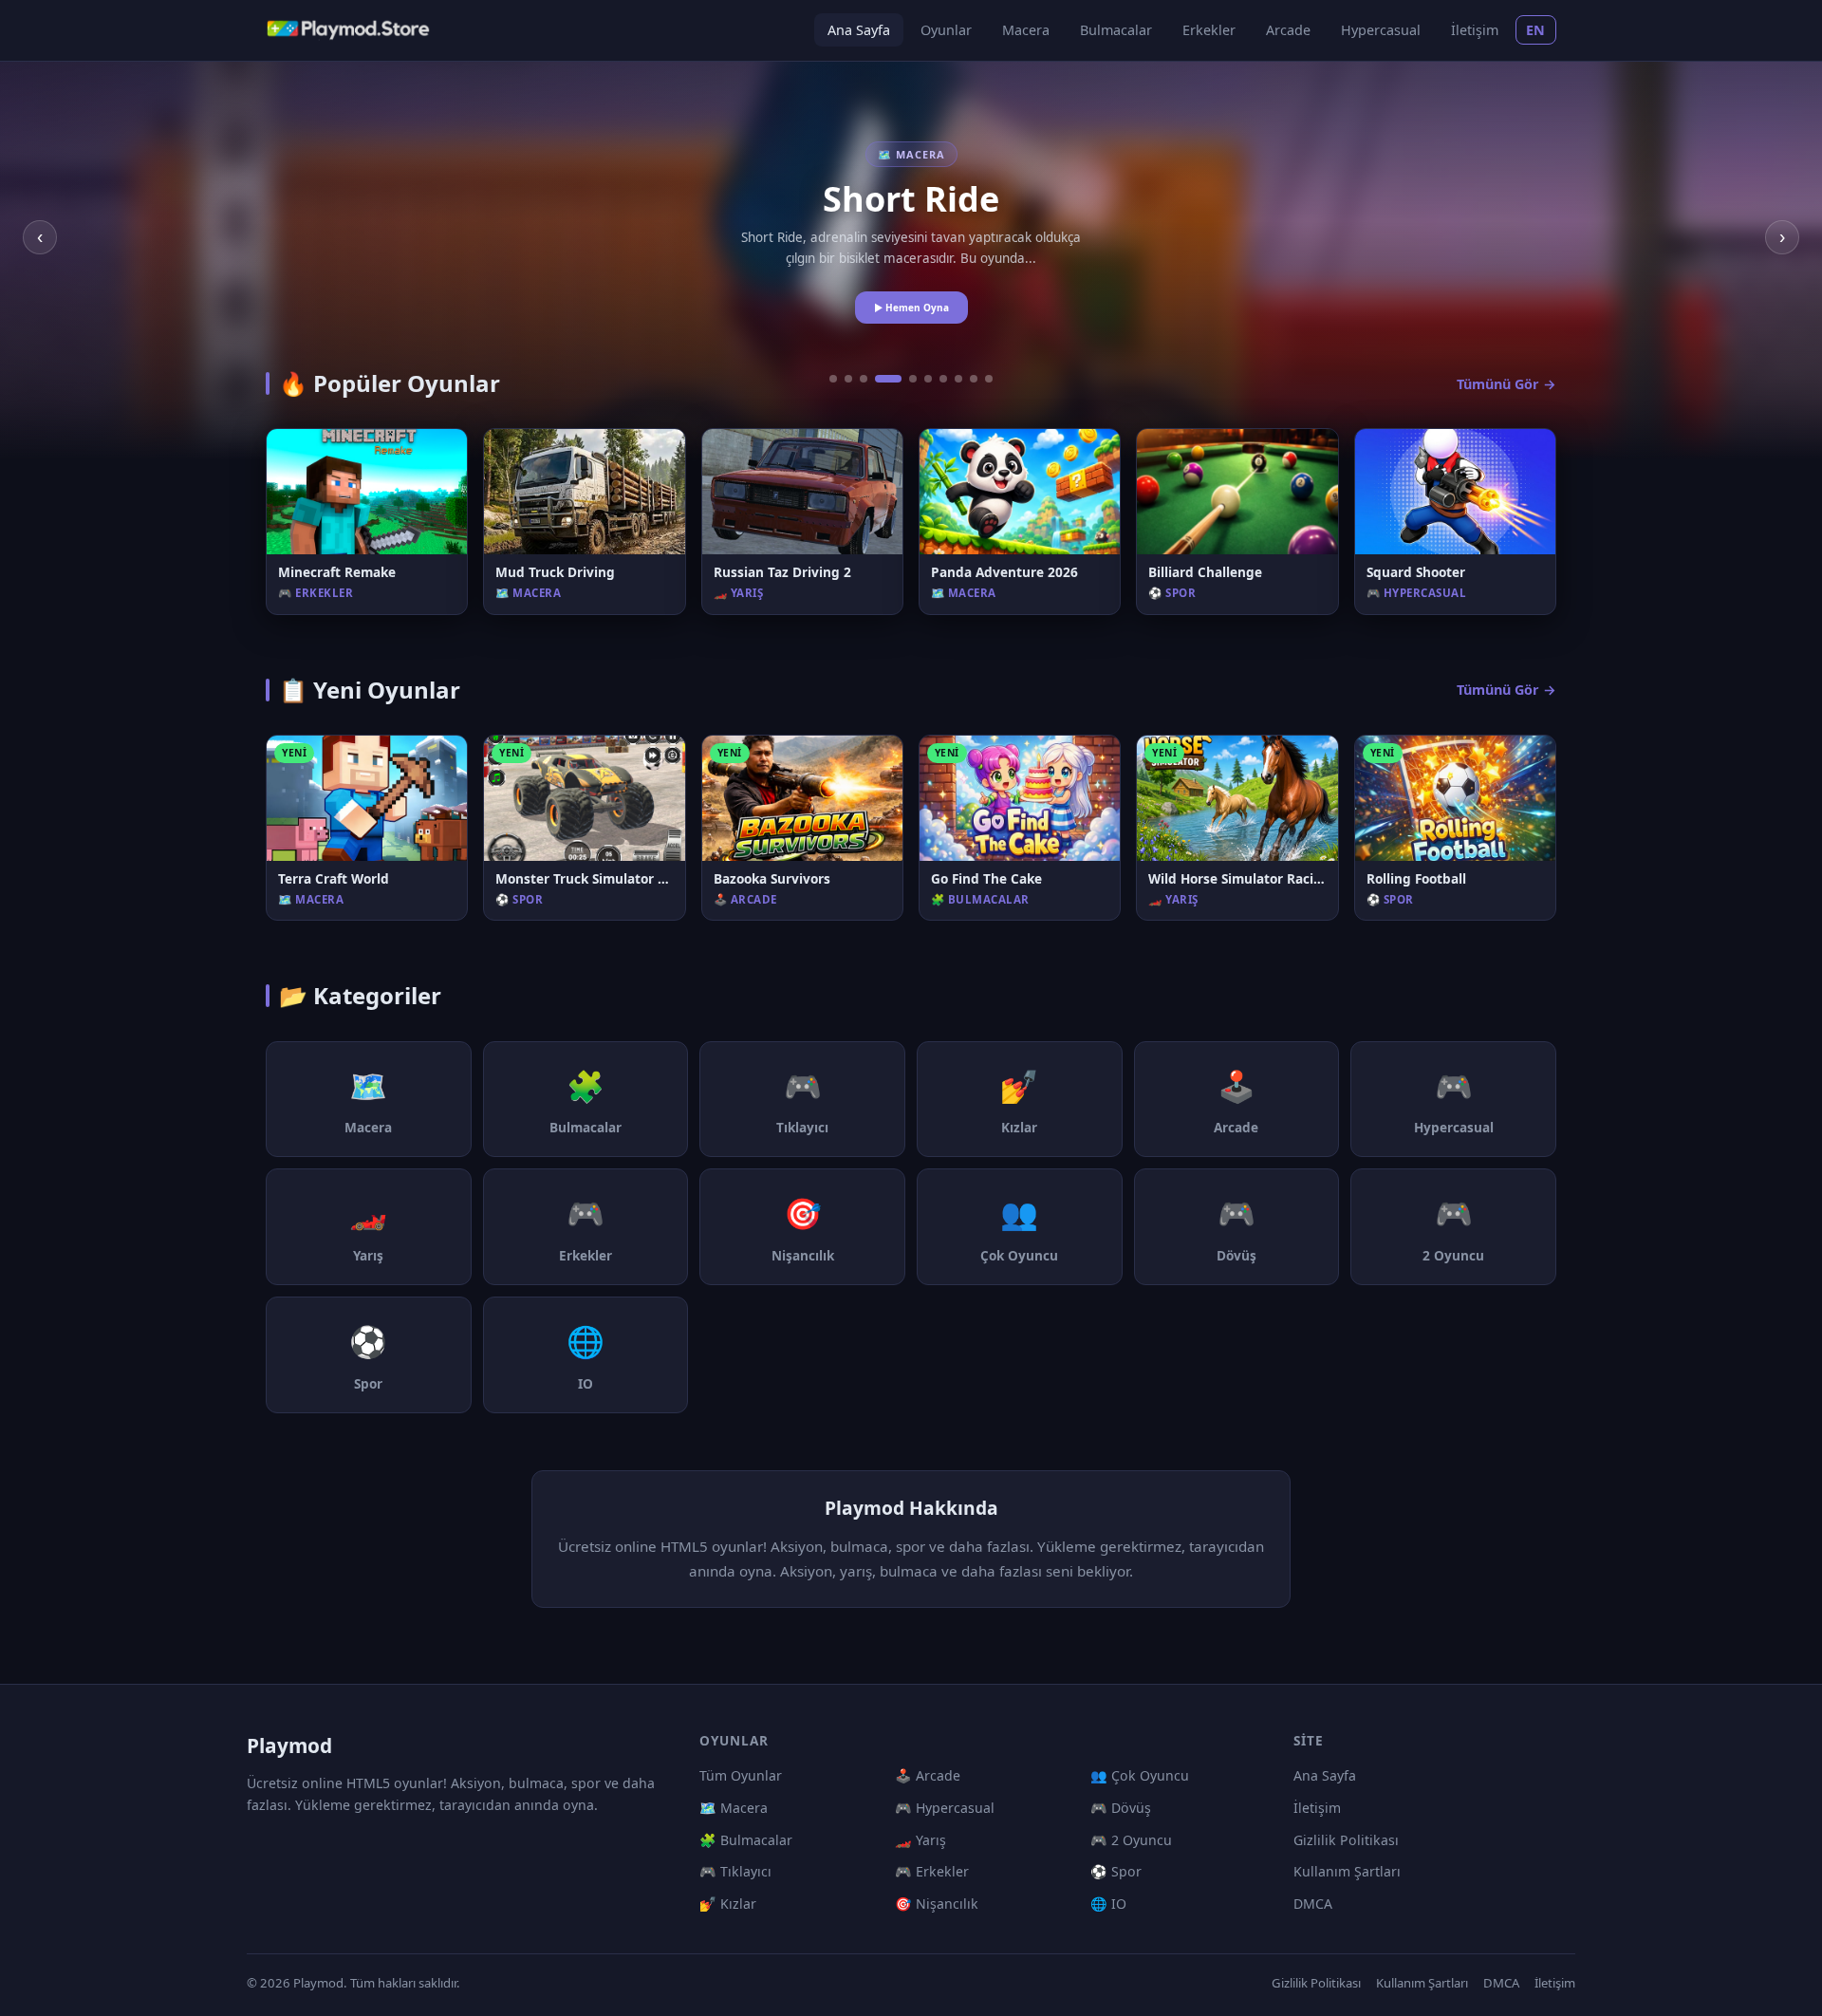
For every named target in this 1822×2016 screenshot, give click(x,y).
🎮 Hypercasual (945, 1808)
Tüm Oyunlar (741, 1775)
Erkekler (1209, 30)
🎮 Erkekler (932, 1871)
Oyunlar (946, 30)
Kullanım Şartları (1347, 1871)
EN (1536, 30)
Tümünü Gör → (1506, 384)
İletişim (1475, 30)
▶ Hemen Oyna (911, 308)
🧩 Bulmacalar (746, 1840)
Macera (1026, 30)
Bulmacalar (1116, 30)
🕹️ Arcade (928, 1775)
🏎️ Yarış (920, 1840)
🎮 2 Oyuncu (1131, 1840)
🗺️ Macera (734, 1808)
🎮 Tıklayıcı (735, 1871)
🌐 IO (1108, 1904)
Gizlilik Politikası (1346, 1840)
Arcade (1288, 30)
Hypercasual (1381, 30)
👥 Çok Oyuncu (1140, 1775)
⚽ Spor (1116, 1871)
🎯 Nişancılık (937, 1904)
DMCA (1313, 1904)
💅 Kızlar (728, 1904)
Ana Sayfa (859, 30)
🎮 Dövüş (1121, 1808)
